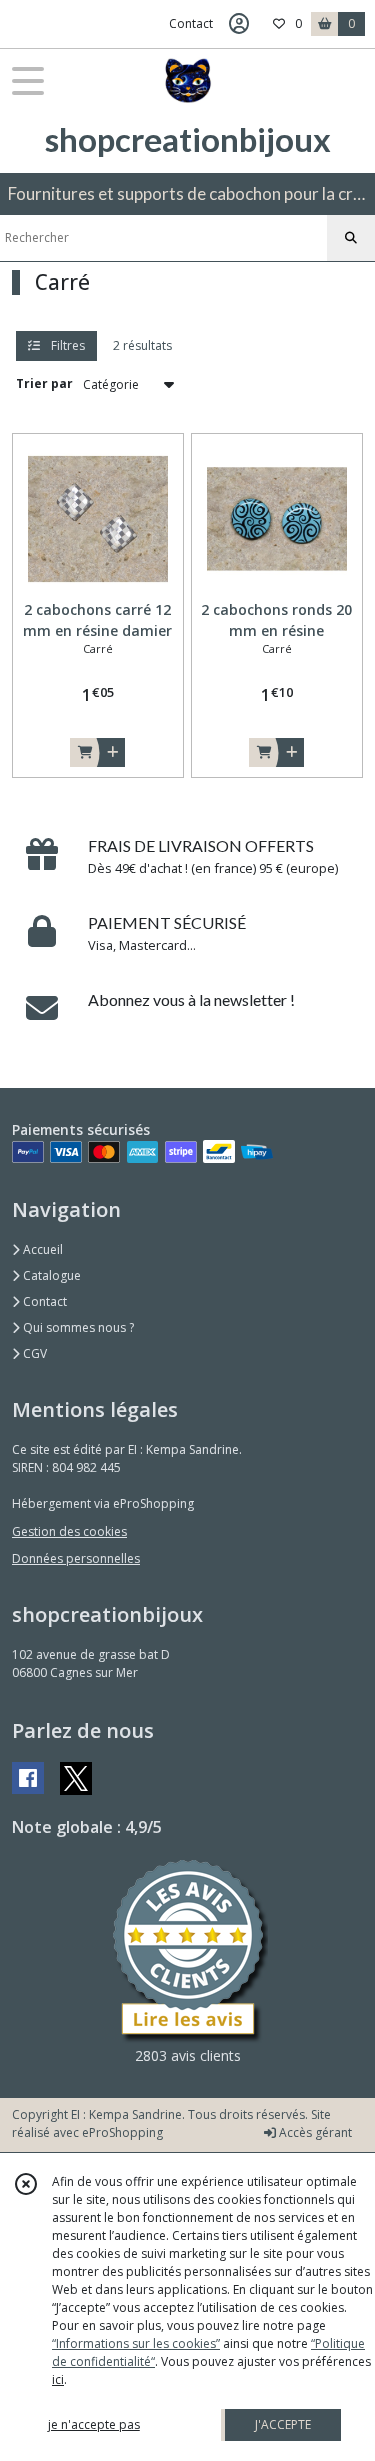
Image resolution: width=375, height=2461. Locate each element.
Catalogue (50, 1275)
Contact (191, 23)
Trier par (44, 383)
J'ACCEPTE (283, 2424)
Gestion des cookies (69, 1531)
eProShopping (122, 2132)
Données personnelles (76, 1558)
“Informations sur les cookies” (136, 2343)
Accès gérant (314, 2132)
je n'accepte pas (94, 2424)
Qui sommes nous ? (77, 1327)
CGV (33, 1353)
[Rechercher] (351, 238)
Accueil (41, 1249)
